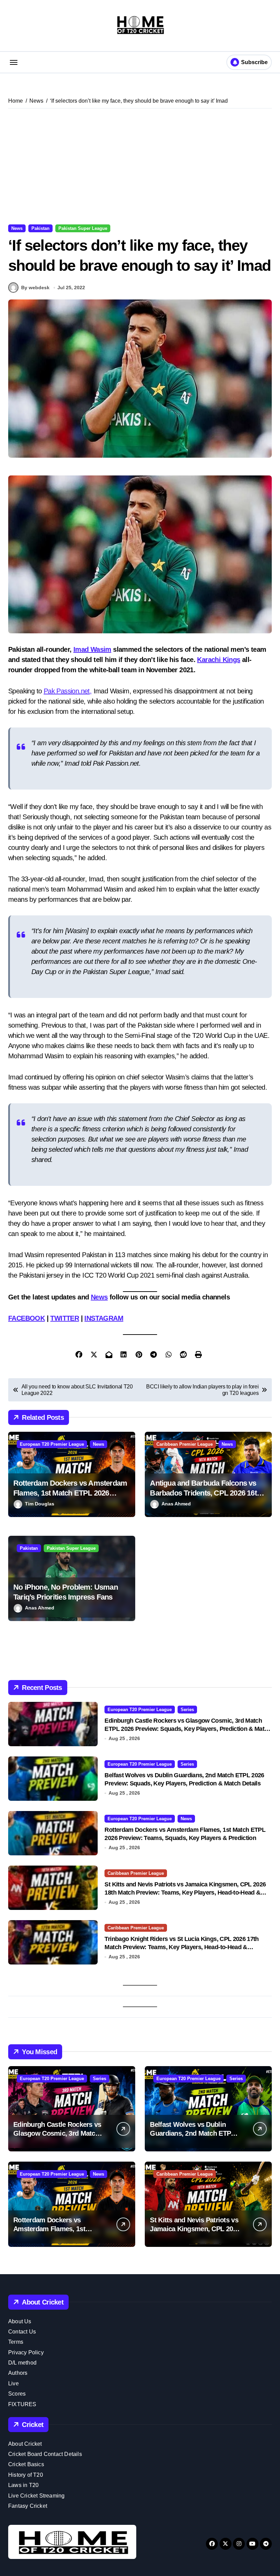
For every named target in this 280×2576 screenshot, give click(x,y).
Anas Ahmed (176, 1504)
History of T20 (26, 2475)
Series (187, 1710)
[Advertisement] (141, 166)
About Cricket (25, 2444)
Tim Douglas (40, 1504)
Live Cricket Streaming (36, 2496)
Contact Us (22, 2332)
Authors (18, 2373)
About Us (20, 2321)
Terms (16, 2342)
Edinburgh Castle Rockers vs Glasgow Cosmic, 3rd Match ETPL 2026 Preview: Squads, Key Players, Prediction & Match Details (188, 1729)
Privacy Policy (26, 2352)
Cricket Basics (26, 2464)
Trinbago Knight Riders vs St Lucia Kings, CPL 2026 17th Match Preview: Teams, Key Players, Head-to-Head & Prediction (181, 1947)
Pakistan (40, 228)
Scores (17, 2394)
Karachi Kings (219, 660)
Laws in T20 (23, 2485)
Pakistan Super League (83, 228)
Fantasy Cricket (28, 2506)
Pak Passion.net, (68, 691)
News (17, 228)
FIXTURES (22, 2404)
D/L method (22, 2363)
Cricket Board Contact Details (45, 2454)
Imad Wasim (92, 649)
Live (13, 2383)
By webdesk (35, 288)
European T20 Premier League (52, 1444)
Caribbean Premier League (185, 1444)
